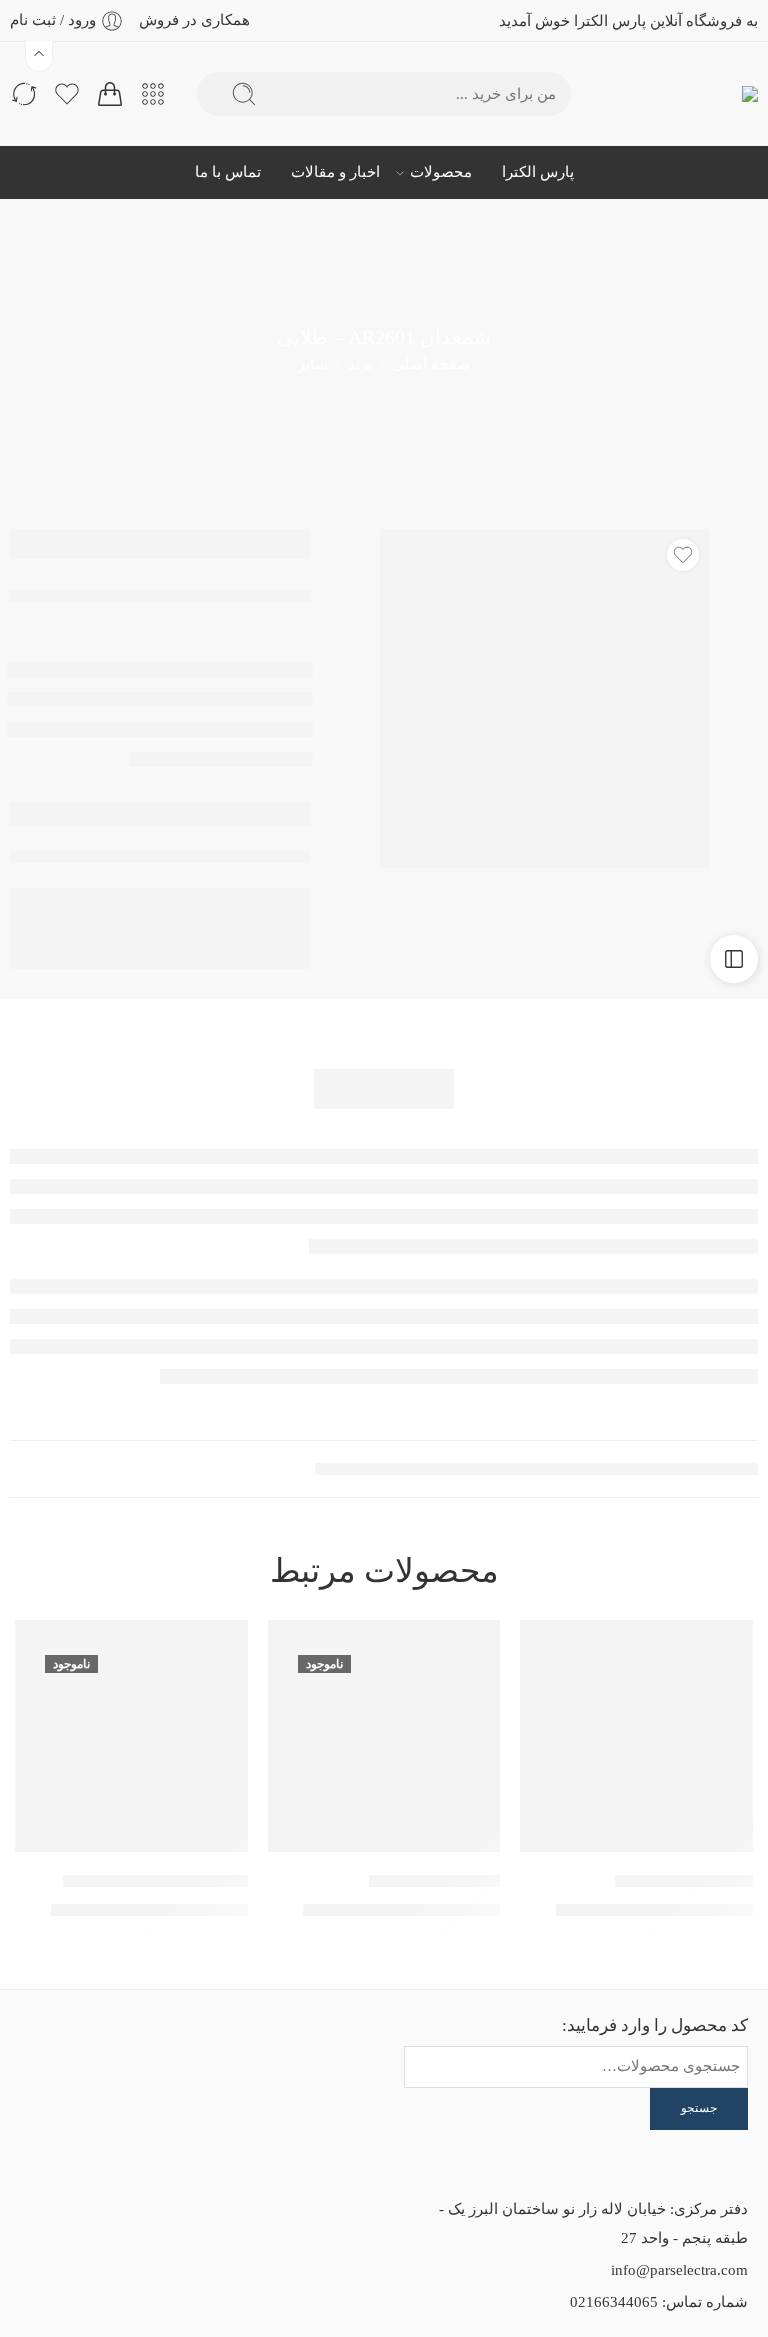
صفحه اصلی (431, 364)
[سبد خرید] (110, 94)
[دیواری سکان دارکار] (636, 1736)
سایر (313, 364)
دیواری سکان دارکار (684, 1880)
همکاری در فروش (194, 20)
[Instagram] (103, 2050)
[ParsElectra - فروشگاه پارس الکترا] (715, 94)
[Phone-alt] (49, 2050)
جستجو (699, 2108)
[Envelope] (157, 2050)
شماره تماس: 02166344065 (659, 2302)
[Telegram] (157, 2102)
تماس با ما (228, 172)
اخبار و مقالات (335, 172)
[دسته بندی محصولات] (153, 94)
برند (360, 364)
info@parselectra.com (679, 2270)
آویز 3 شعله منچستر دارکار (155, 1880)
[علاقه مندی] (683, 555)
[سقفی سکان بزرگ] (384, 1736)
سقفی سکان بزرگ (434, 1880)
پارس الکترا (538, 172)
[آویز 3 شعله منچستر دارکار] (131, 1736)
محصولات (441, 172)
